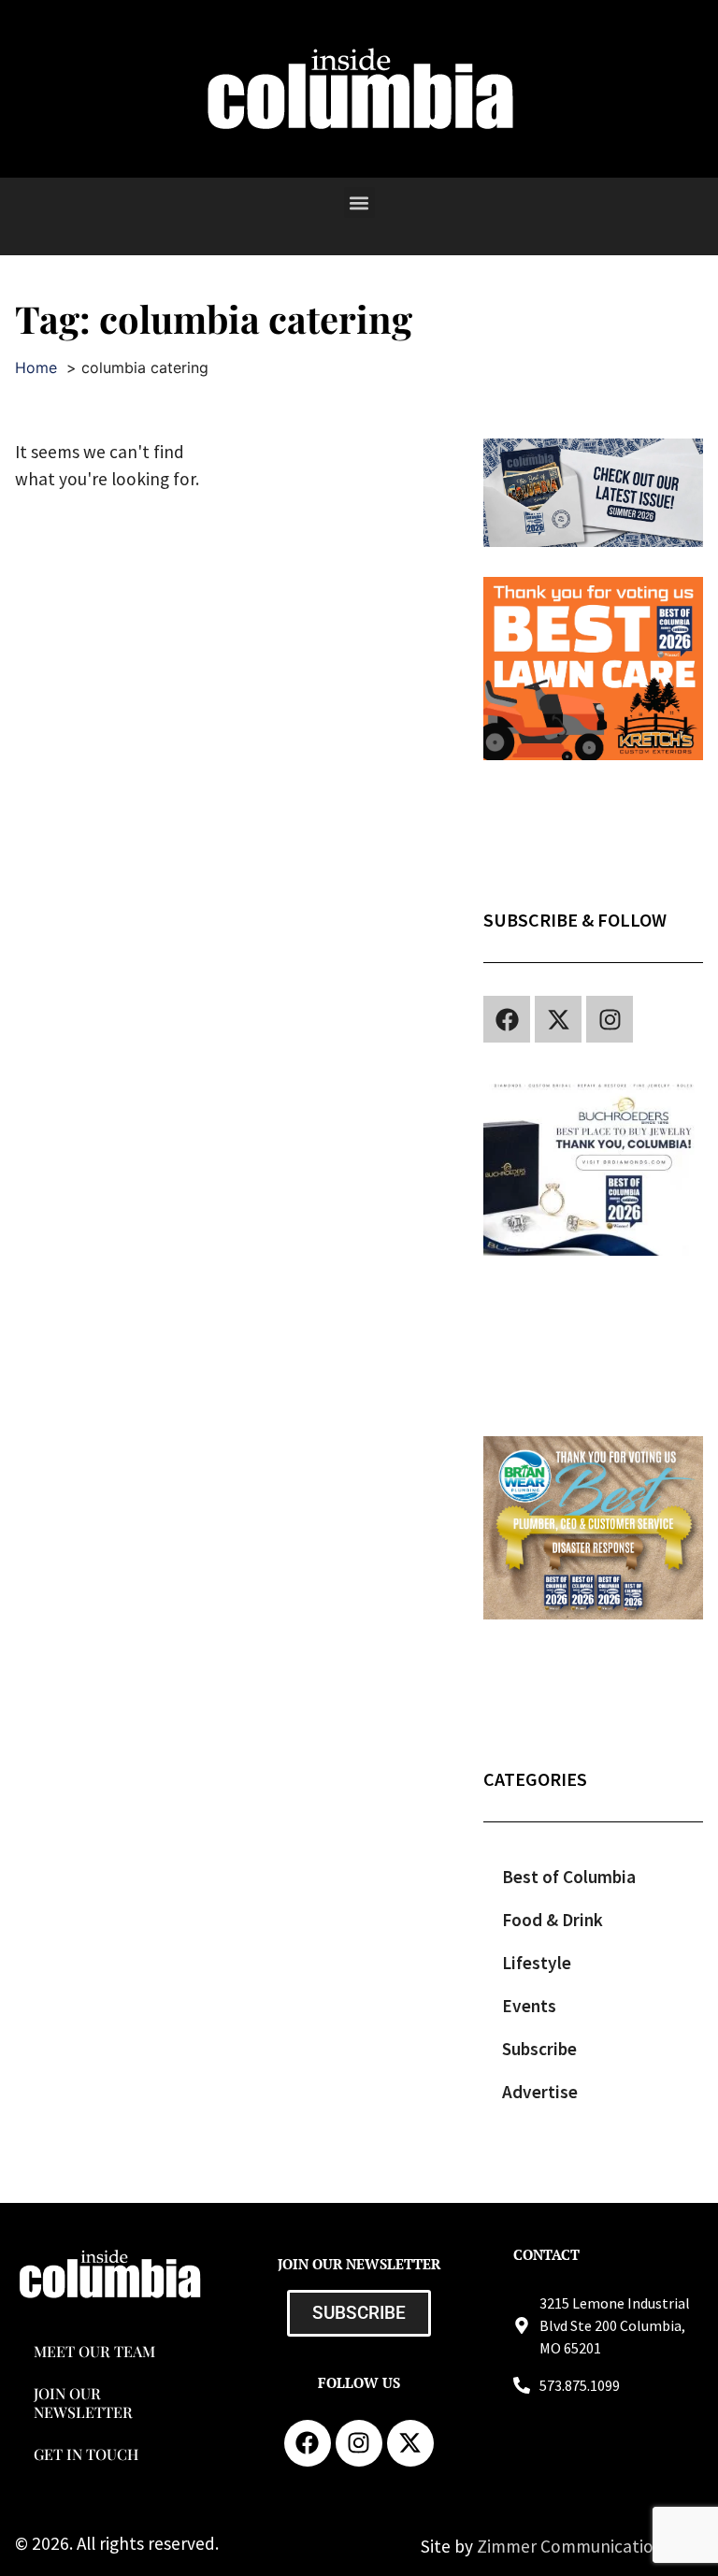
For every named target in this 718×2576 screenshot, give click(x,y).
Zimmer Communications (576, 2546)
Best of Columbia (569, 1877)
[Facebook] (507, 1019)
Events (529, 2006)
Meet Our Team (94, 2351)
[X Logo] (558, 1019)
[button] (359, 202)
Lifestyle (537, 1963)
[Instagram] (610, 1019)
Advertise (540, 2092)
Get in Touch (86, 2454)
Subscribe (539, 2049)
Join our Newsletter (83, 2402)
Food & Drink (553, 1920)
